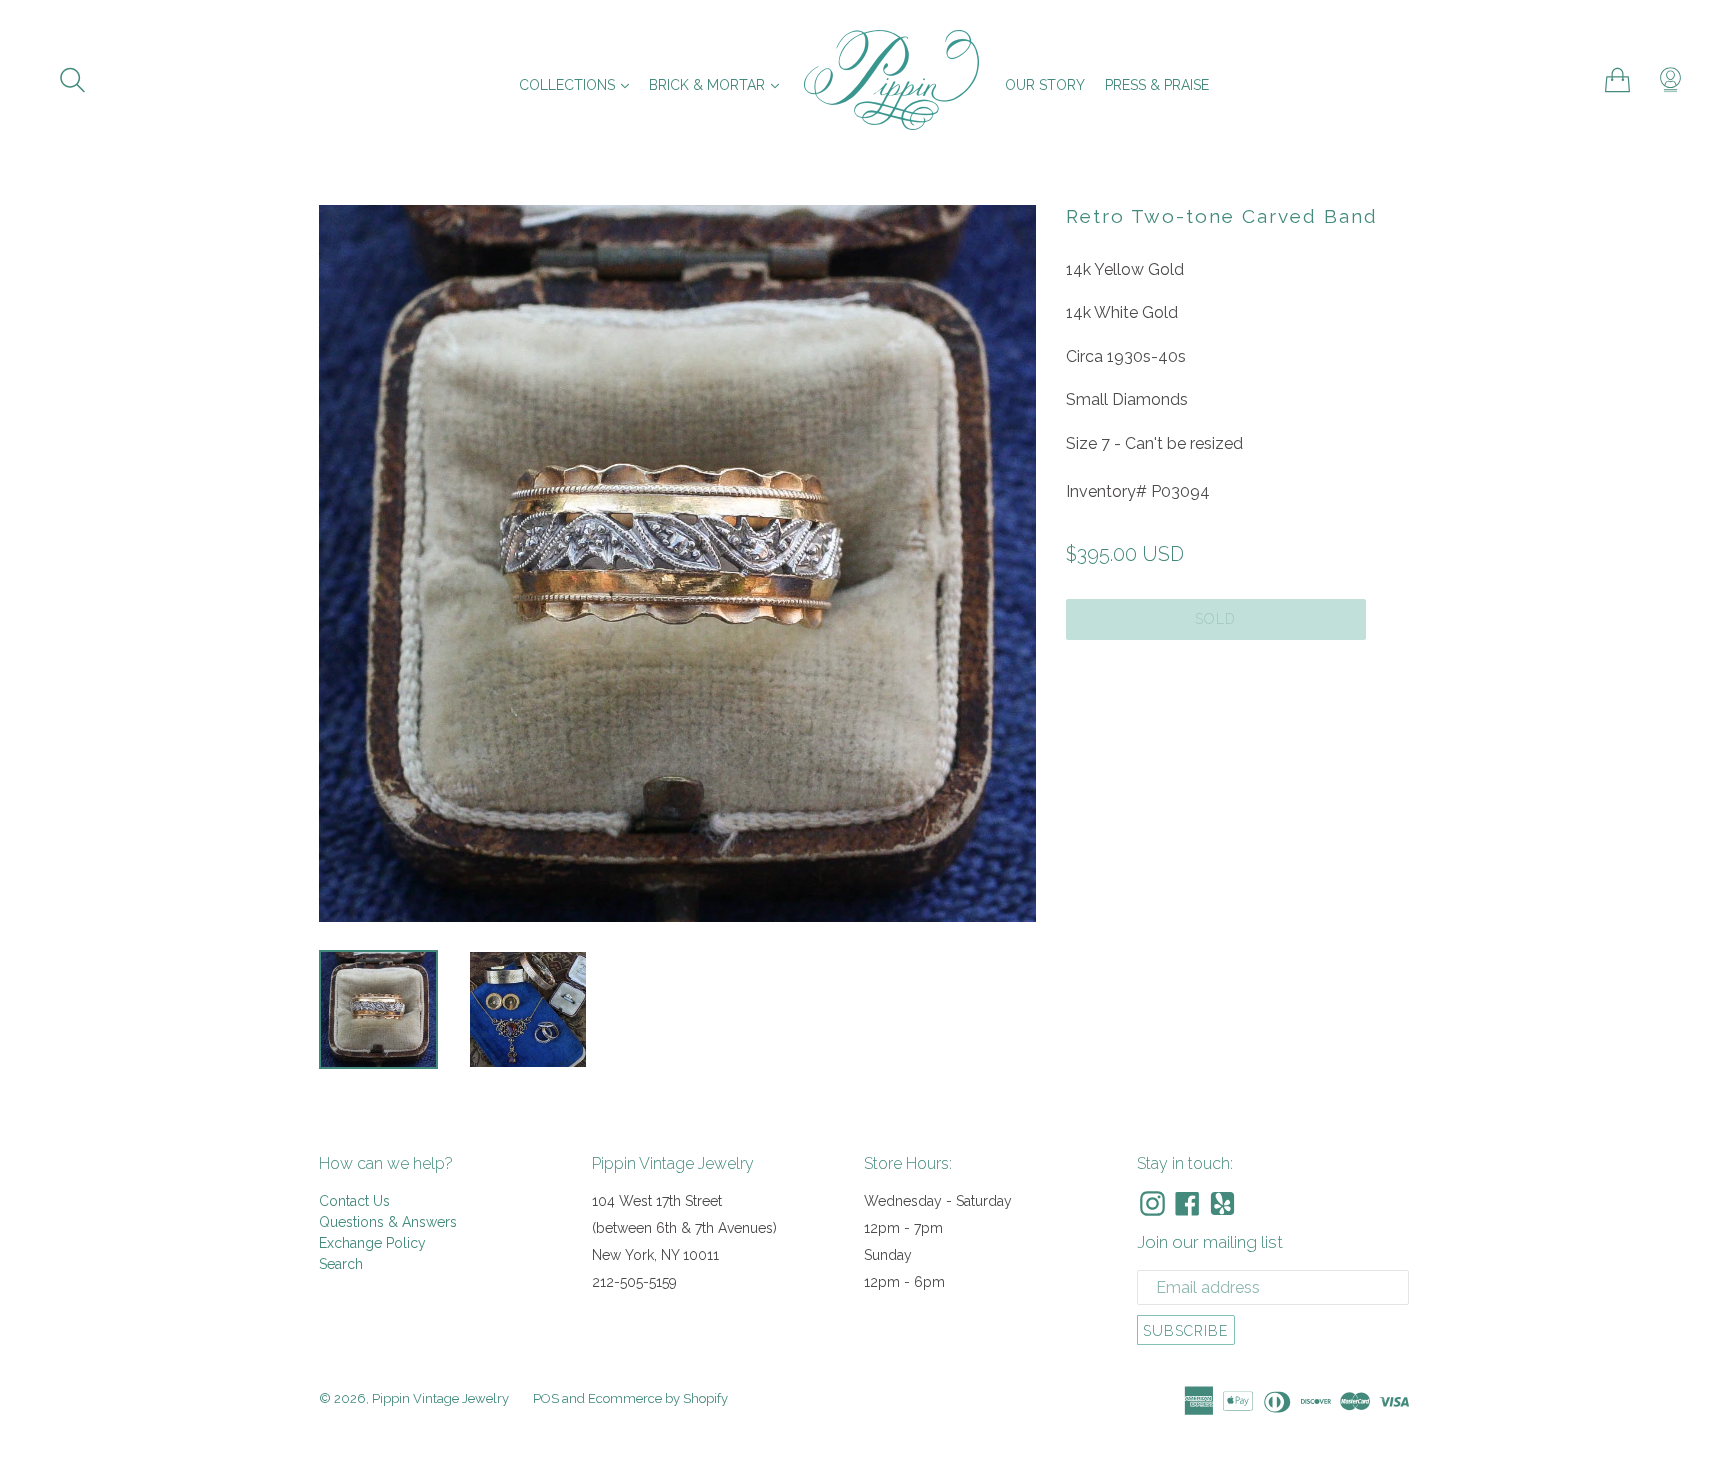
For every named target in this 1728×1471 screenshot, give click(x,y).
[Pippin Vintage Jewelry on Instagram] (1152, 1203)
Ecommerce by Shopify (658, 1398)
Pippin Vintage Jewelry (440, 1398)
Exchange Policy (372, 1243)
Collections (579, 84)
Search (341, 1264)
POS (546, 1398)
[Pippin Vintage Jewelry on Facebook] (1187, 1203)
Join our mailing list (1210, 1242)
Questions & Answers (388, 1222)
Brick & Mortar (719, 84)
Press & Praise (1157, 85)
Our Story (1045, 85)
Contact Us (354, 1201)
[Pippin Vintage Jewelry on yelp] (1222, 1203)
